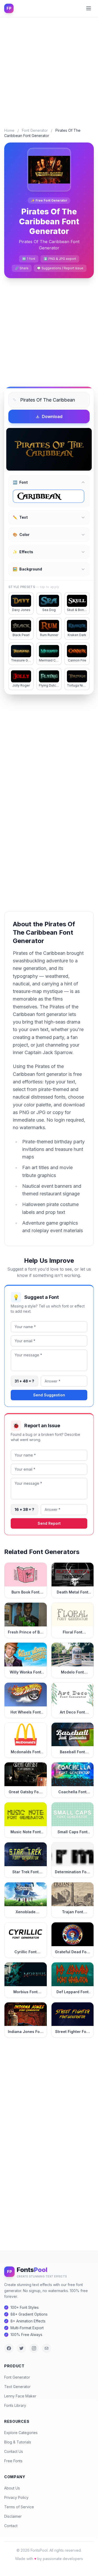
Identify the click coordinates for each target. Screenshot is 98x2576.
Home (9, 130)
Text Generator (17, 2387)
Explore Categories (21, 2433)
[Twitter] (21, 2348)
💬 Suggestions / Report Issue (60, 268)
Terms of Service (19, 2507)
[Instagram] (34, 2348)
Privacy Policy (16, 2497)
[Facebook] (9, 2348)
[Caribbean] (48, 496)
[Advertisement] (49, 68)
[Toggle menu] (89, 8)
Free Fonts (13, 2461)
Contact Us (14, 2451)
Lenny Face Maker (20, 2396)
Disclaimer (13, 2516)
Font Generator (35, 130)
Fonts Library (15, 2405)
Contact (11, 2526)
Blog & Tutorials (18, 2442)
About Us (12, 2488)
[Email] (47, 2348)
